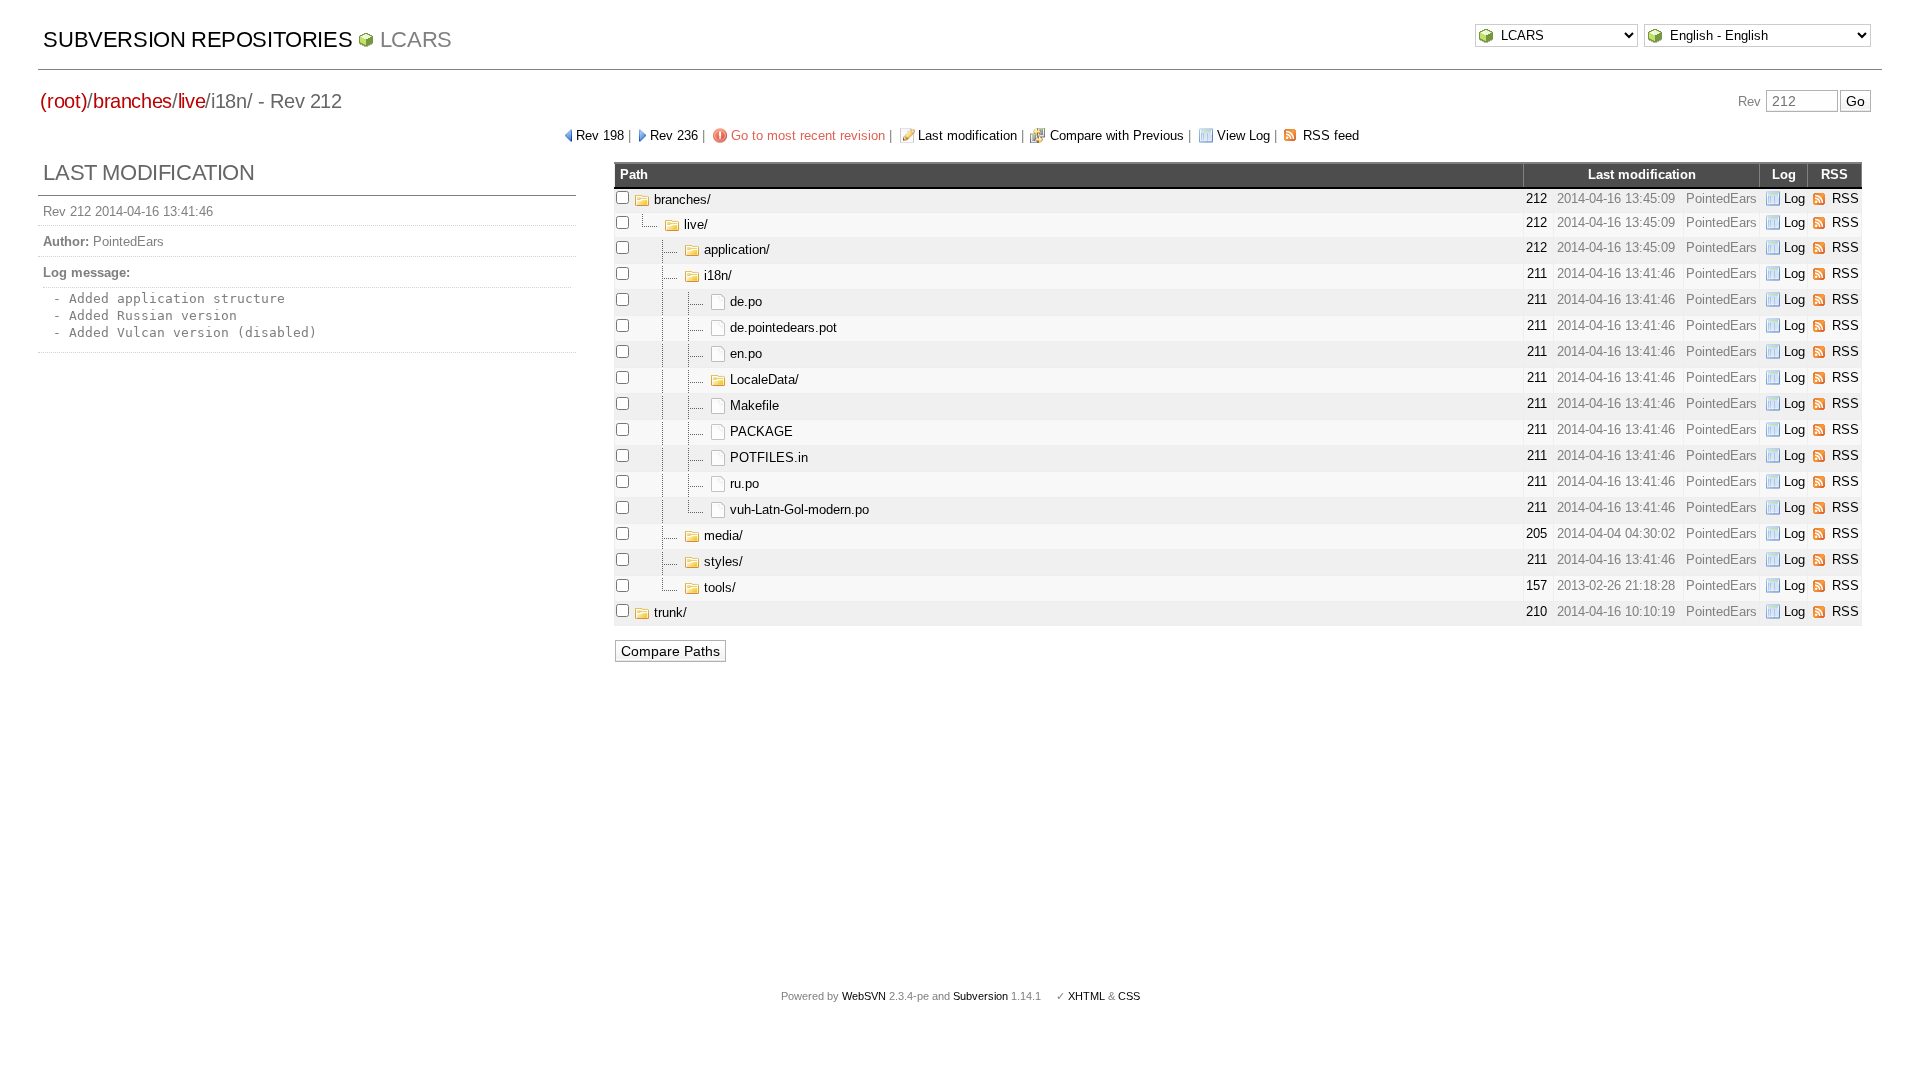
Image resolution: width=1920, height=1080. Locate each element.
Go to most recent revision (808, 135)
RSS (1845, 198)
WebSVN (864, 996)
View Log (1243, 135)
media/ (721, 535)
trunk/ (668, 612)
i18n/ (716, 275)
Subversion (980, 996)
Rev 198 (600, 135)
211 (1537, 273)
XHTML (1086, 996)
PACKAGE (759, 431)
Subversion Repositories (197, 39)
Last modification (967, 135)
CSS (1129, 996)
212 (1536, 198)
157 (1536, 585)
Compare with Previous (1117, 135)
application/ (735, 249)
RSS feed (1331, 135)
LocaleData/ (762, 379)
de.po (744, 301)
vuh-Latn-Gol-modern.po (797, 509)
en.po (744, 353)
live (192, 101)
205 (1536, 533)
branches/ (680, 199)
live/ (694, 224)
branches (132, 101)
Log (1794, 198)
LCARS (416, 39)
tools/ (718, 587)
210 (1536, 611)
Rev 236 (674, 135)
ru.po (742, 483)
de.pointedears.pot (781, 327)
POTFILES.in (767, 457)
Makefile (752, 405)
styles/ (721, 561)
